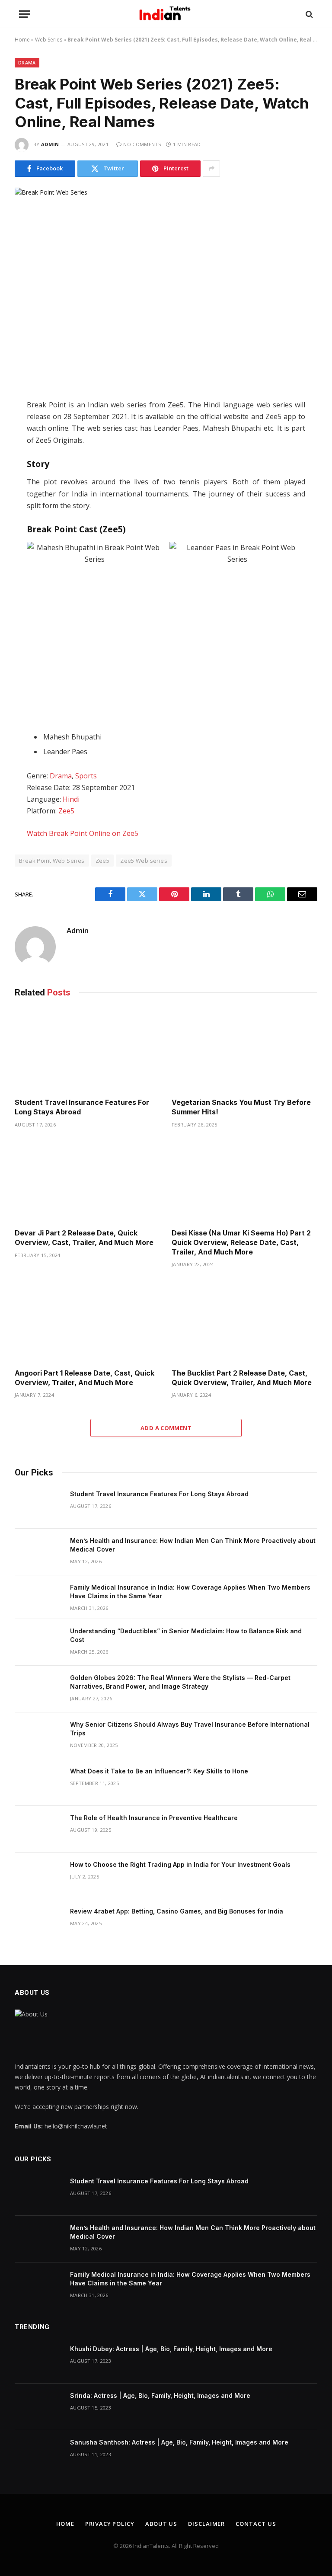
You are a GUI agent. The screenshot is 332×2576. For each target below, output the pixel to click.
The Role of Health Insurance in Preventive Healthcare (154, 1818)
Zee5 (66, 811)
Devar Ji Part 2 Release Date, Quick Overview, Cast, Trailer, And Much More (84, 1238)
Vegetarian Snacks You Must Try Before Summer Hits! (241, 1107)
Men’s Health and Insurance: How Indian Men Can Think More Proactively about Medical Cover (193, 1545)
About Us (161, 2524)
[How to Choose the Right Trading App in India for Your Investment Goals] (38, 1876)
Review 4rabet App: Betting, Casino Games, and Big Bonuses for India (177, 1911)
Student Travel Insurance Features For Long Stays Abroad (82, 1107)
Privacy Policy (110, 2524)
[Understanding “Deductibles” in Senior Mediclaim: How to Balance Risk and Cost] (38, 1642)
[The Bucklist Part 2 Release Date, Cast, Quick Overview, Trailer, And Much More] (244, 1321)
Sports (86, 776)
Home (22, 40)
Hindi (71, 799)
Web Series (49, 40)
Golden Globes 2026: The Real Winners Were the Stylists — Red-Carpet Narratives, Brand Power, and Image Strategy (180, 1682)
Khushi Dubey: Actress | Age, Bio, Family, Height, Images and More (171, 2349)
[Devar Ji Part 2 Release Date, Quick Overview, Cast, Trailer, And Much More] (88, 1181)
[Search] (308, 14)
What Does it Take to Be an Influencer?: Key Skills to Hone (159, 1771)
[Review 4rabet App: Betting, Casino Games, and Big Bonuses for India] (38, 1923)
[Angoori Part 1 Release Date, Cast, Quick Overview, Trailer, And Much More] (88, 1321)
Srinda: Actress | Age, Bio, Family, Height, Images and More (160, 2395)
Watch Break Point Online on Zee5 (83, 833)
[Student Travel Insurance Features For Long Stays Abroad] (88, 1050)
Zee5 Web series (144, 861)
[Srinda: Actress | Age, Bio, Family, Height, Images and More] (38, 2407)
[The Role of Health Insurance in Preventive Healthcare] (38, 1829)
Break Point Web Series (52, 861)
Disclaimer (206, 2524)
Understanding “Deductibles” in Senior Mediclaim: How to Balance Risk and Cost (186, 1635)
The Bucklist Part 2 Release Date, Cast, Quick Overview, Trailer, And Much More (242, 1378)
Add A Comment (166, 1428)
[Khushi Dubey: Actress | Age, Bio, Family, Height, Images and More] (38, 2360)
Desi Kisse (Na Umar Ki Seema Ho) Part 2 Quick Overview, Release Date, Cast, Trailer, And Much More (241, 1242)
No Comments (142, 144)
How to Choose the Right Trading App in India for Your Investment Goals (180, 1864)
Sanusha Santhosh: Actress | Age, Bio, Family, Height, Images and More (179, 2442)
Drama (27, 62)
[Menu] (25, 14)
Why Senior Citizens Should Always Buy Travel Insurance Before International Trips (190, 1729)
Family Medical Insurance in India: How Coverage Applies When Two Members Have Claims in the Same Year (190, 1592)
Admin (50, 144)
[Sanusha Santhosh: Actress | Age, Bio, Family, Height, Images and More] (38, 2454)
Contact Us (256, 2524)
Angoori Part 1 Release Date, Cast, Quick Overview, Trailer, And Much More (85, 1378)
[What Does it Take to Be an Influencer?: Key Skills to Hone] (38, 1782)
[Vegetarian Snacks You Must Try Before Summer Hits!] (244, 1050)
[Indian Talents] (166, 14)
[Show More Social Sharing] (211, 169)
